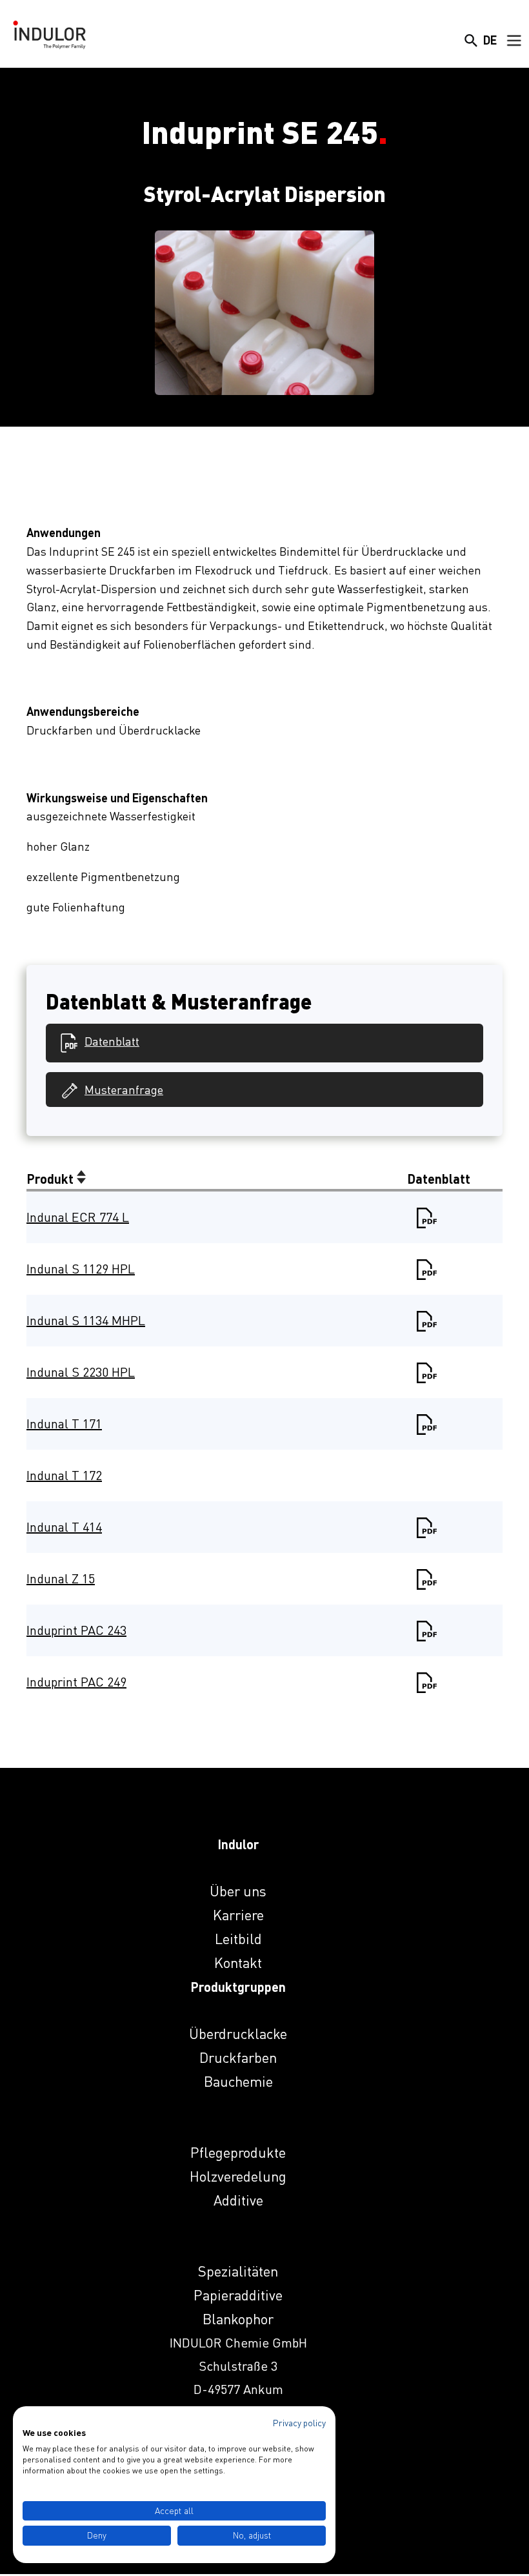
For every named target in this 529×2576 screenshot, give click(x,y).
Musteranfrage (124, 1090)
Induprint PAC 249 (76, 1682)
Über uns (238, 1891)
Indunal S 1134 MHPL (86, 1320)
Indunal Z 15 (61, 1578)
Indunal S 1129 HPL (81, 1269)
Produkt (52, 1179)
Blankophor (238, 2319)
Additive (238, 2200)
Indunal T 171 (64, 1424)
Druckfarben (238, 2057)
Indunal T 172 (64, 1475)
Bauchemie (238, 2081)
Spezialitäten (238, 2271)
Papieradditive (238, 2295)
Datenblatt (112, 1041)
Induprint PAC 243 (76, 1630)
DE (490, 40)
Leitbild (238, 1939)
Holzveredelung (238, 2176)
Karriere (238, 1915)
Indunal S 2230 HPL (81, 1372)
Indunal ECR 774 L (78, 1217)
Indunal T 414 (64, 1527)
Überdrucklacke (238, 2033)
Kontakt (238, 1962)
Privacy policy (299, 2423)
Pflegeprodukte (238, 2152)
